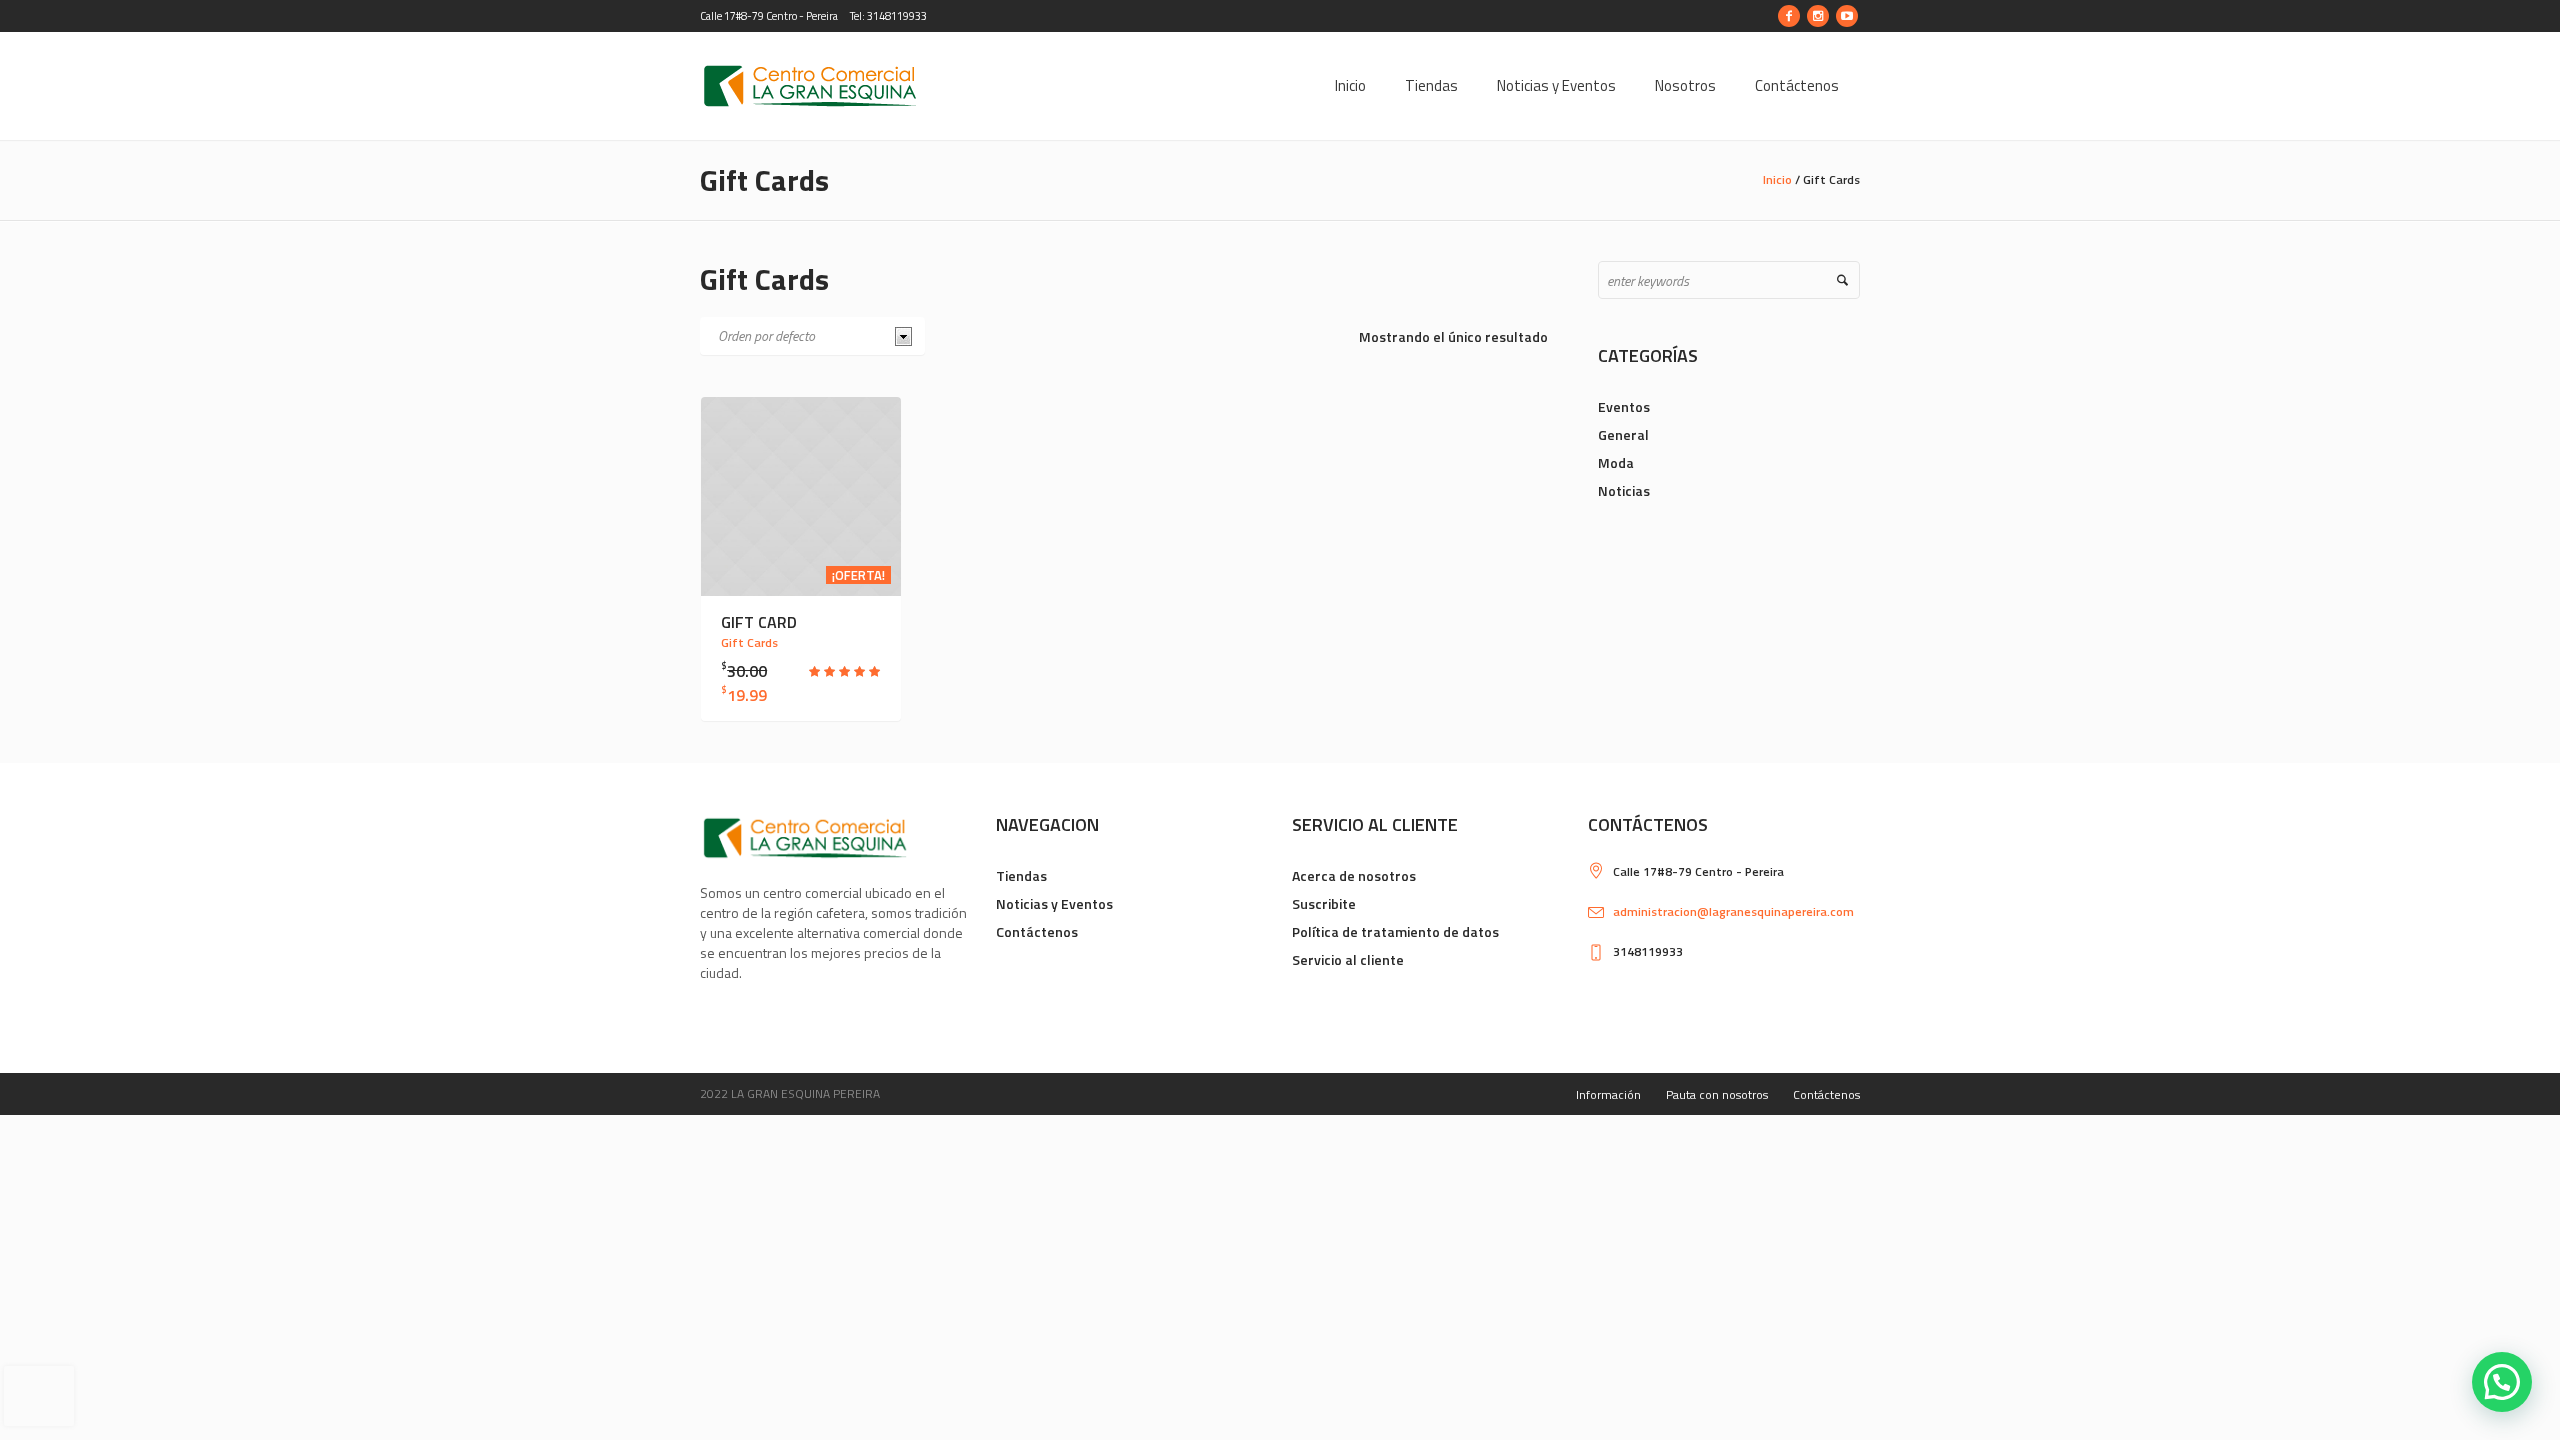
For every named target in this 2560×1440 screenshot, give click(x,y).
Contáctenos (1037, 931)
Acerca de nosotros (1354, 875)
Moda (1616, 462)
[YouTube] (1847, 16)
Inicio (1777, 179)
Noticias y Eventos (1054, 903)
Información (1608, 1094)
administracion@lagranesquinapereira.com (1733, 911)
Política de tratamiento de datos (1395, 931)
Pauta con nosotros (1717, 1094)
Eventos (1624, 406)
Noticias (1624, 490)
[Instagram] (1818, 16)
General (1623, 434)
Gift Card (759, 622)
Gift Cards (749, 642)
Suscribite (1324, 903)
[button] (2502, 1382)
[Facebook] (1789, 16)
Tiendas (1021, 875)
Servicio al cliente (1348, 959)
